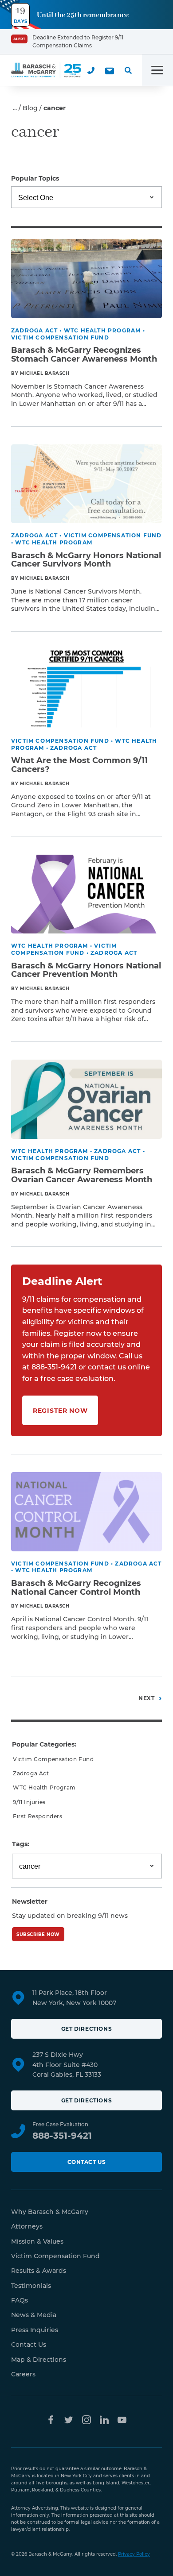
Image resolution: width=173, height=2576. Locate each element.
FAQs (20, 2300)
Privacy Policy (134, 2554)
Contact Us (87, 2162)
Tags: (21, 1844)
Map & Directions (39, 2360)
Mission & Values (37, 2241)
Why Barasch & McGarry (50, 2212)
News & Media (34, 2315)
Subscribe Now (38, 1934)
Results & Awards (39, 2271)
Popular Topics (35, 178)
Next (146, 1698)
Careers (23, 2374)
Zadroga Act (31, 1773)
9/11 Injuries (29, 1802)
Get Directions (86, 2029)
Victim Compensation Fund (53, 1759)
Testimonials (31, 2286)
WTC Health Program (44, 1787)
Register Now (60, 1411)
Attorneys (27, 2226)
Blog (30, 108)
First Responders (38, 1816)
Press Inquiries (35, 2330)
